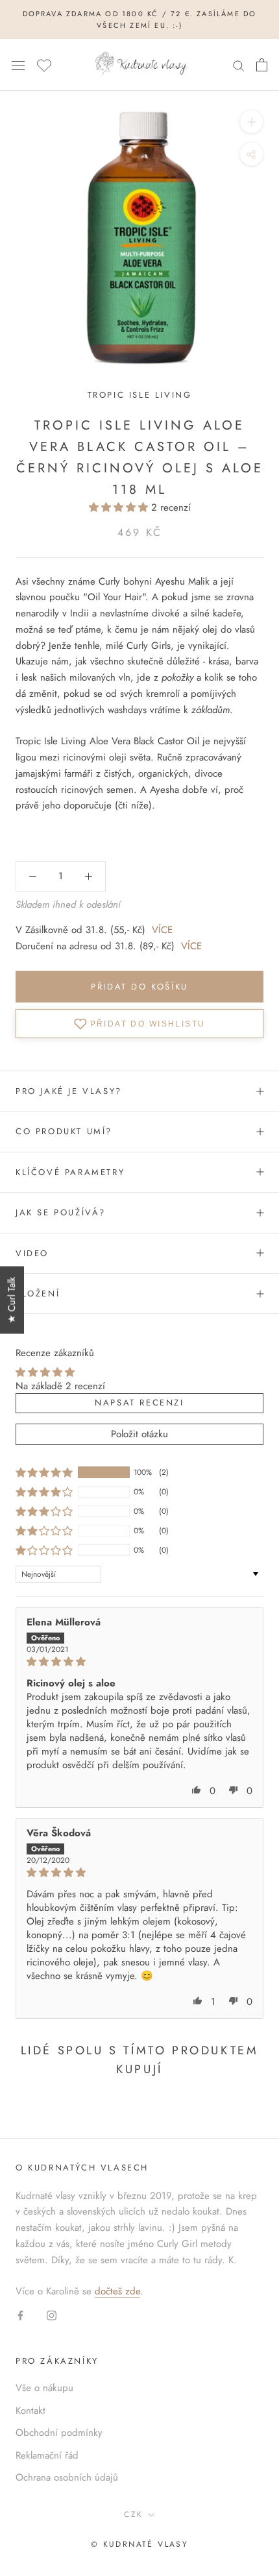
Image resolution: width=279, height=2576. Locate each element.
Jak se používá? (61, 1212)
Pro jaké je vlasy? (69, 1091)
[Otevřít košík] (262, 65)
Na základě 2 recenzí (60, 1386)
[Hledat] (239, 65)
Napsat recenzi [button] (139, 1403)
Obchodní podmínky (59, 2433)
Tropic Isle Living (140, 395)
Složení (38, 1294)
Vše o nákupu (44, 2388)
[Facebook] (20, 2315)
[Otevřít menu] (18, 65)
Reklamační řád (47, 2455)
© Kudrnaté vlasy (139, 2544)
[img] (139, 1662)
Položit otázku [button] (139, 1434)
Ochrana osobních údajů (67, 2477)
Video (32, 1253)
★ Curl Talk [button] (12, 1300)
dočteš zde (117, 2291)
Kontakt (30, 2411)
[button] (120, 507)
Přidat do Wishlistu (148, 1023)
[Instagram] (52, 2315)
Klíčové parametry (70, 1172)
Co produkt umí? (64, 1131)
